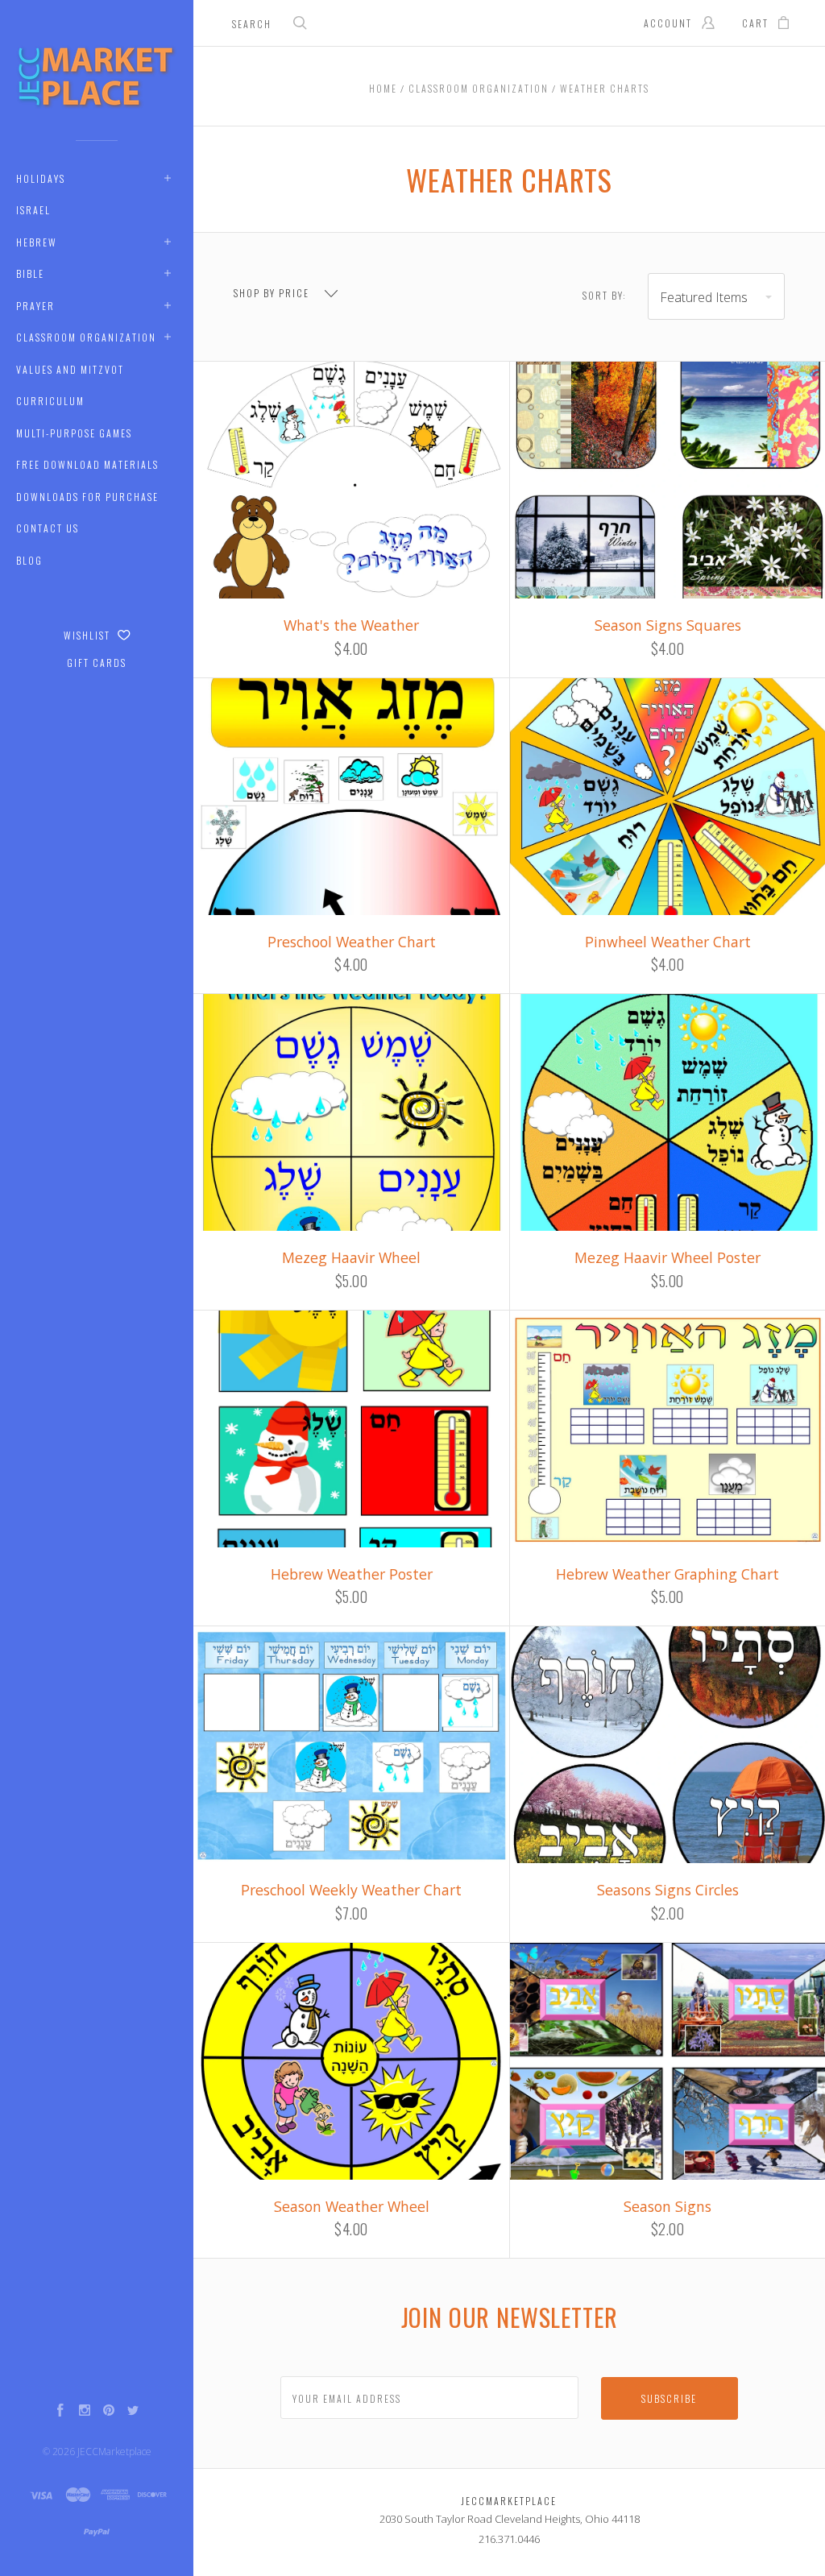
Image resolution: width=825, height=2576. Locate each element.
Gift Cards (97, 663)
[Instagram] (85, 2412)
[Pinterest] (109, 2412)
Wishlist (89, 635)
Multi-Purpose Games (74, 433)
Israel (33, 210)
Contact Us (48, 528)
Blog (29, 560)
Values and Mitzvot (70, 369)
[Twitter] (133, 2412)
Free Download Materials (87, 464)
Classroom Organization (86, 337)
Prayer (35, 306)
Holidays (41, 178)
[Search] (301, 25)
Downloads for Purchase (87, 497)
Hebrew (37, 242)
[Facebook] (60, 2412)
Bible (30, 273)
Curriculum (50, 401)
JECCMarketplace (114, 2452)
